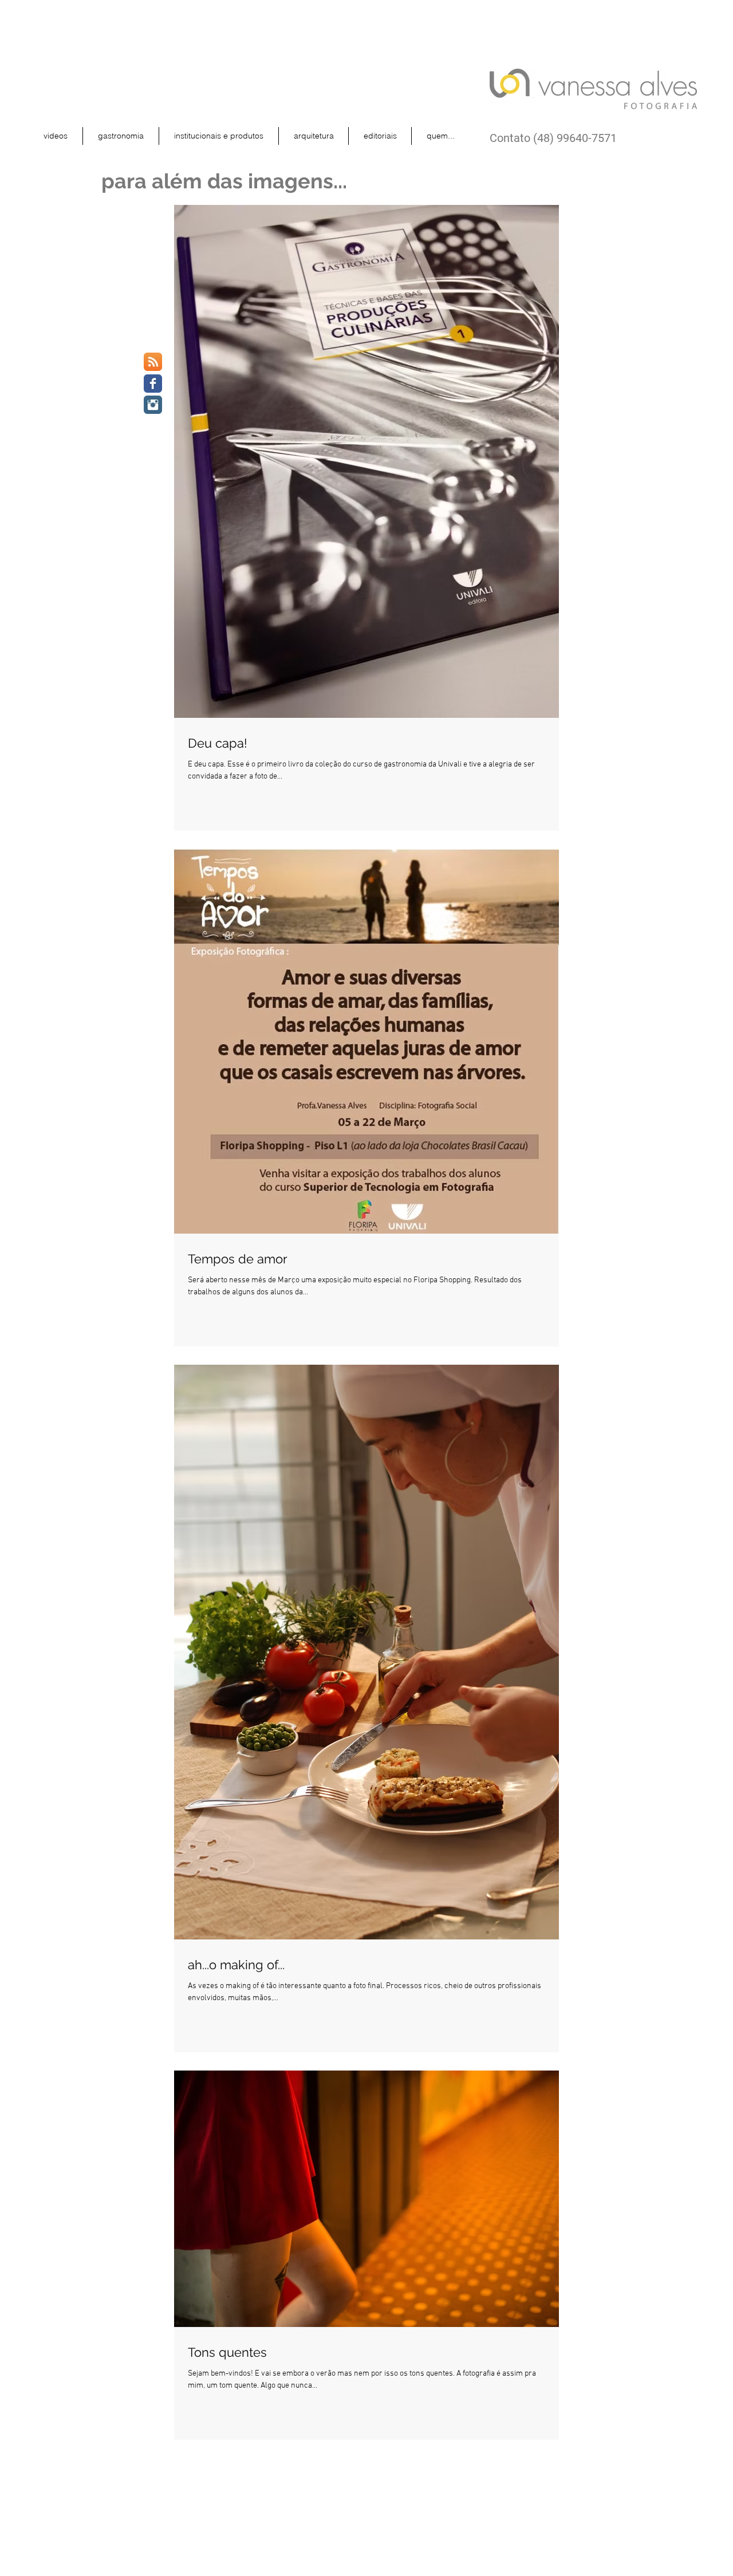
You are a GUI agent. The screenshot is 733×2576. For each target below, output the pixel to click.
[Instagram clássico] (153, 405)
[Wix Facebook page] (153, 384)
